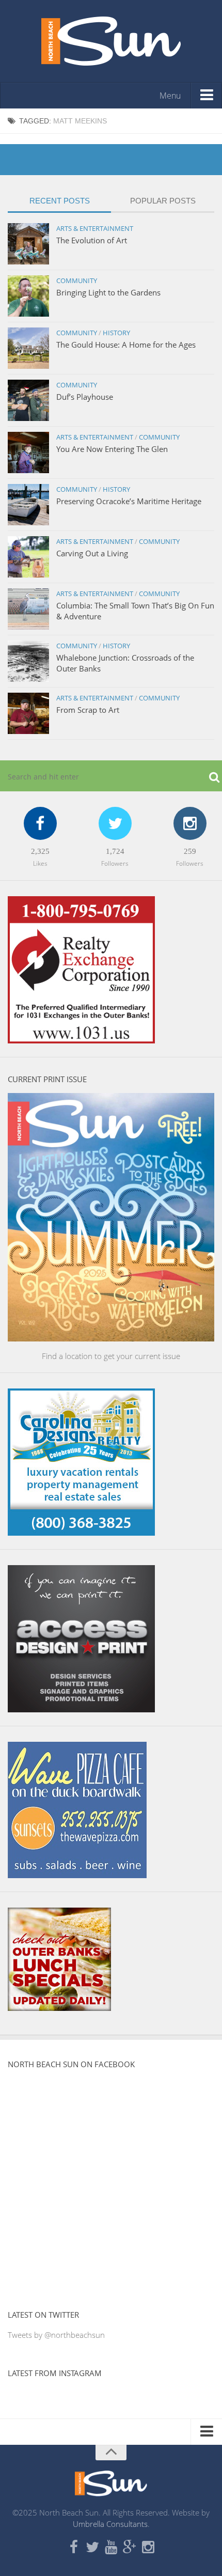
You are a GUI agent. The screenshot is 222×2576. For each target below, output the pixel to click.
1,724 (115, 851)
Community (77, 280)
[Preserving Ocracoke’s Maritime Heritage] (28, 505)
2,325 (40, 851)
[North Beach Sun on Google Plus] (130, 2548)
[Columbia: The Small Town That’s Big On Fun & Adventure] (28, 609)
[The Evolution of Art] (28, 244)
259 (190, 851)
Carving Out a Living (92, 553)
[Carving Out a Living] (28, 557)
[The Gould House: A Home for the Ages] (28, 348)
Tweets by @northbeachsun (56, 2335)
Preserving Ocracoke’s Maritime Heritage (129, 501)
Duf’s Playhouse (85, 397)
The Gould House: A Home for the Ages (126, 345)
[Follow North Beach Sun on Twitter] (92, 2548)
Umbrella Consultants (110, 2524)
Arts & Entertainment (95, 228)
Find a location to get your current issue (111, 1356)
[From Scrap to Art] (28, 713)
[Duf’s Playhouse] (28, 400)
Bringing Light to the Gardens (108, 292)
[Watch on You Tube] (111, 2548)
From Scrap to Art (88, 710)
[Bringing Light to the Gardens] (28, 296)
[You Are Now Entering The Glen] (28, 452)
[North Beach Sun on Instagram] (148, 2548)
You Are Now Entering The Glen (112, 449)
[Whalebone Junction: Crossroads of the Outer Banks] (28, 661)
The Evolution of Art (92, 240)
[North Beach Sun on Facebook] (74, 2548)
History (116, 333)
